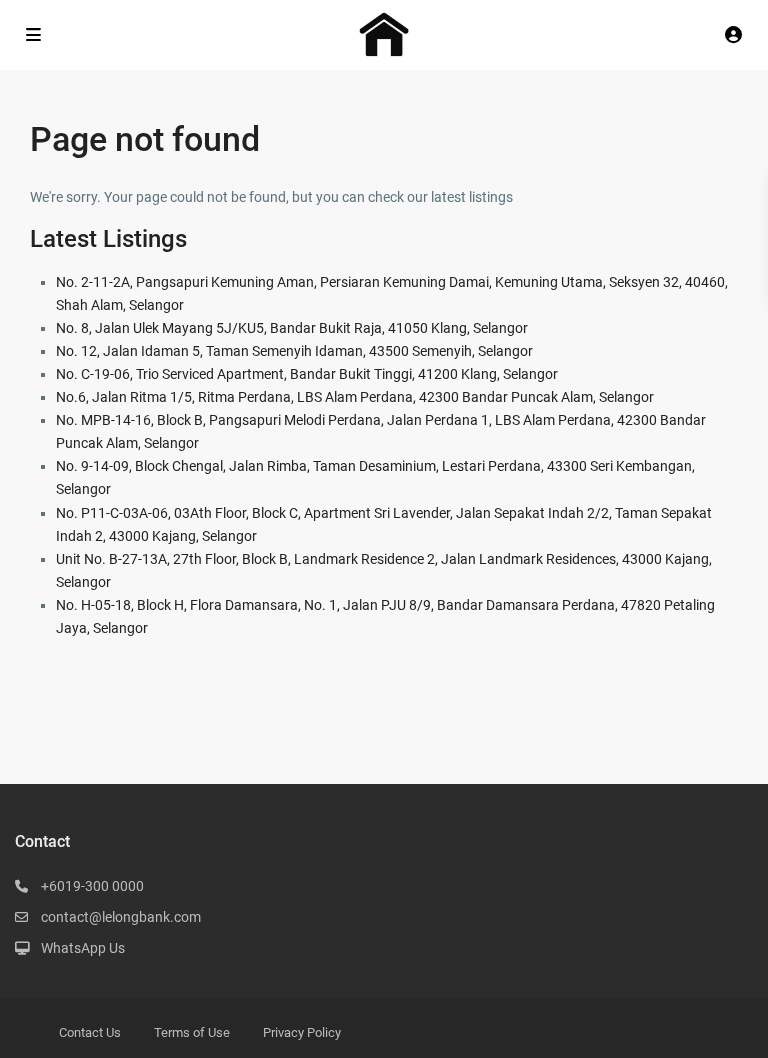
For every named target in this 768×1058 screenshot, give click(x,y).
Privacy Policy (302, 1032)
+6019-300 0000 (92, 886)
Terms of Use (192, 1032)
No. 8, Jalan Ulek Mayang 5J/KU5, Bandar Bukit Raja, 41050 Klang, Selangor (292, 328)
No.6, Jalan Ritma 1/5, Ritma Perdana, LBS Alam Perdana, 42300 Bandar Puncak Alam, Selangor (355, 397)
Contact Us (90, 1032)
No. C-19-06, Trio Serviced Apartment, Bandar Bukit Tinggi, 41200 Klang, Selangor (307, 374)
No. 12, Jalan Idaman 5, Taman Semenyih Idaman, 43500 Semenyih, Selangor (294, 351)
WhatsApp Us (83, 948)
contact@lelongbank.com (121, 917)
